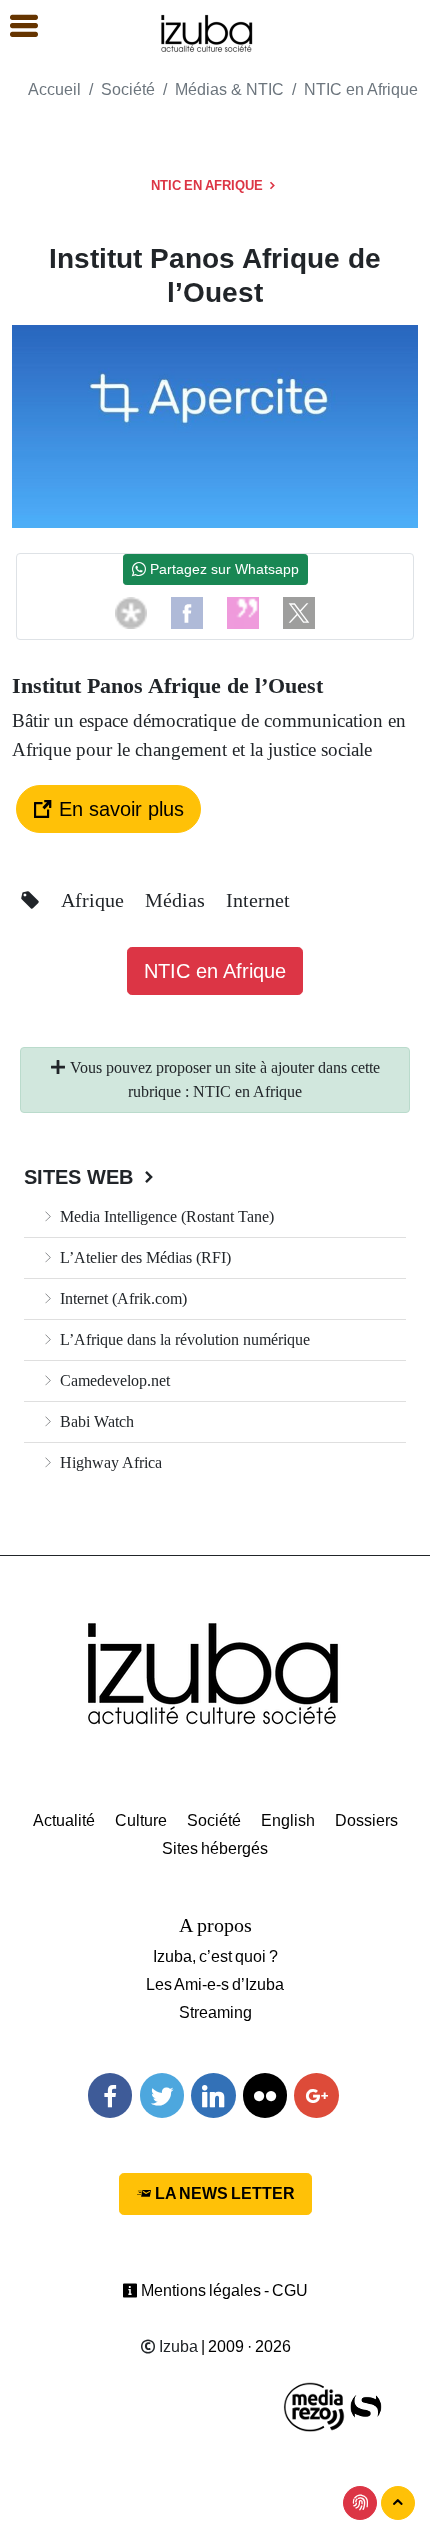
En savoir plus (118, 809)
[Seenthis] (243, 612)
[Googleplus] (316, 2095)
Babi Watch (95, 1421)
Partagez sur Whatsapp (222, 569)
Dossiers (366, 1820)
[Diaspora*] (131, 612)
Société (128, 89)
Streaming (215, 2012)
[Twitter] (162, 2095)
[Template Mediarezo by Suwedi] (315, 2405)
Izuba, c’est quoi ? (215, 1956)
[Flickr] (265, 2095)
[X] (299, 612)
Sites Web (81, 1177)
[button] (15, 27)
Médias (177, 900)
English (288, 1820)
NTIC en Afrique (361, 89)
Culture (141, 1820)
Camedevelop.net (113, 1380)
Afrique (95, 900)
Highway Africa (109, 1462)
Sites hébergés (215, 1848)
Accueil (54, 89)
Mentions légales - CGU (223, 2290)
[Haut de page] (398, 2503)
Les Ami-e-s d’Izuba (215, 1984)
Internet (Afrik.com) (121, 1298)
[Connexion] (360, 2503)
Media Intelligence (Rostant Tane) (165, 1216)
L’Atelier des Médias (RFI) (143, 1257)
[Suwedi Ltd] (366, 2405)
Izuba (177, 2346)
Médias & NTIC (229, 89)
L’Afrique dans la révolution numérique (183, 1339)
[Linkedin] (213, 2095)
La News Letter (223, 2193)
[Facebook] (187, 612)
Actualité (64, 1820)
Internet (258, 900)
